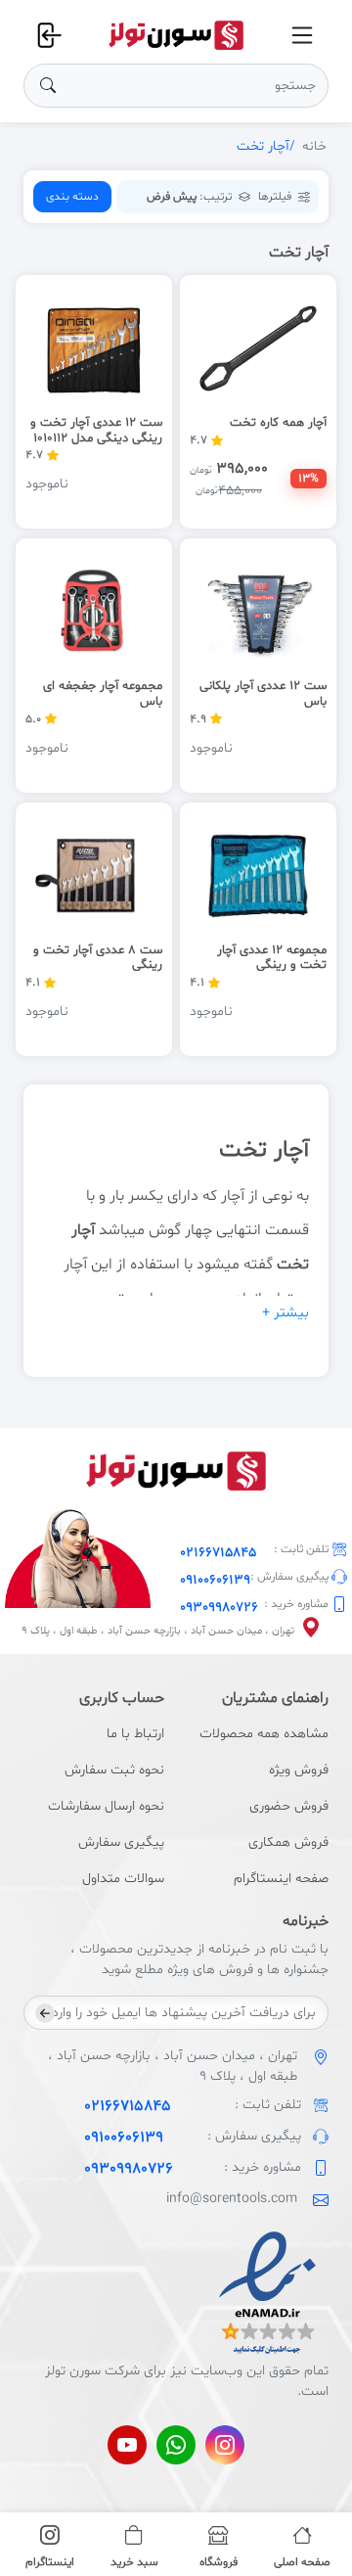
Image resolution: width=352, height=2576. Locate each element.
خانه (314, 146)
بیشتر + (286, 1313)
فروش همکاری (288, 1842)
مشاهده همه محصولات (264, 1734)
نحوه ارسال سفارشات (106, 1806)
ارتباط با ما (135, 1734)
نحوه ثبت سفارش (114, 1770)
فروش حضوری (289, 1806)
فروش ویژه (299, 1770)
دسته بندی (72, 197)
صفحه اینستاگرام (281, 1879)
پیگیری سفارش (121, 1842)
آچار (233, 1196)
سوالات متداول (123, 1879)
